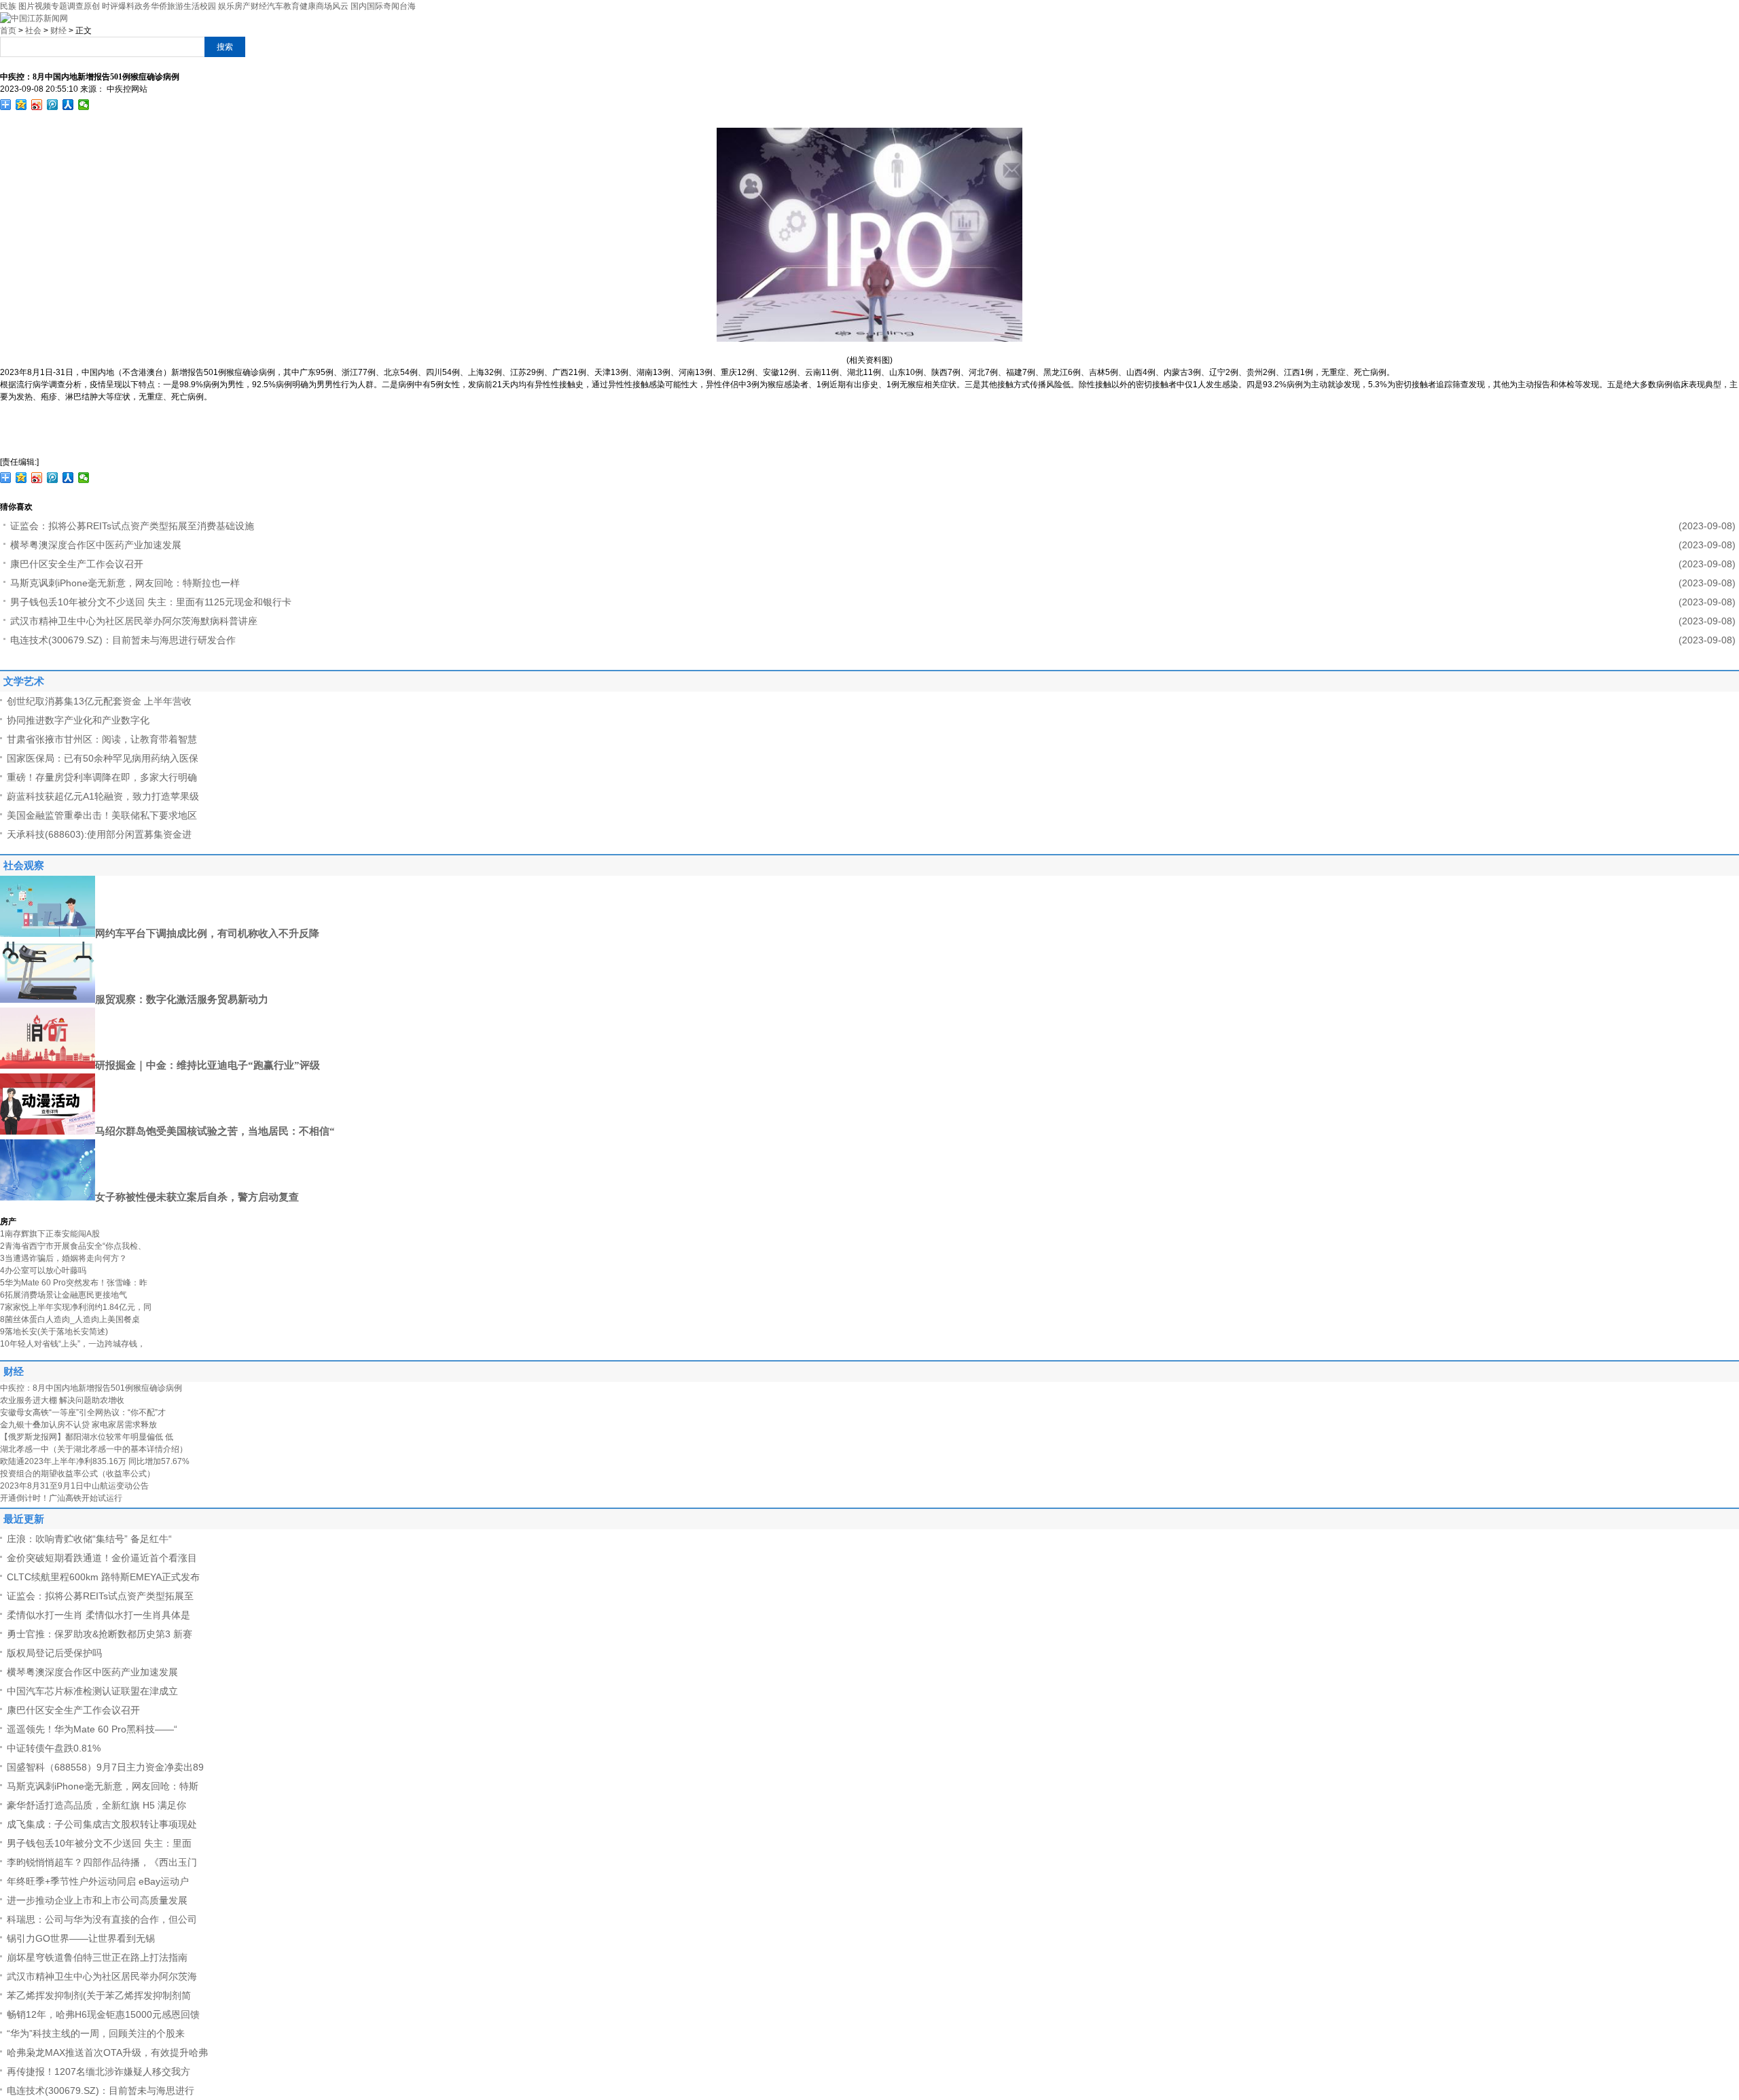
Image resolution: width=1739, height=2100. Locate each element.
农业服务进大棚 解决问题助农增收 (62, 1400)
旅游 (175, 6)
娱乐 (226, 6)
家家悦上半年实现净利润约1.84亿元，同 (76, 1307)
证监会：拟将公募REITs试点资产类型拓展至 (100, 1596)
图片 (26, 6)
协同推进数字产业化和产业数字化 (78, 720)
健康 (308, 6)
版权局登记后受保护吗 (54, 1653)
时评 (110, 6)
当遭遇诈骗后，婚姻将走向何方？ (64, 1258)
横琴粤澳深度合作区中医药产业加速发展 (96, 545)
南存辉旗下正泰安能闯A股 (50, 1234)
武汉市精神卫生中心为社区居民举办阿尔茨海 (102, 1976)
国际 (375, 6)
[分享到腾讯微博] (53, 105)
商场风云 (332, 6)
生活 (192, 6)
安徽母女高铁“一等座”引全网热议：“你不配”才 (83, 1412)
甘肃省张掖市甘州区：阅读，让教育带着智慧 (102, 739)
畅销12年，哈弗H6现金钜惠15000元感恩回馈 (103, 2014)
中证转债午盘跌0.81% (54, 1748)
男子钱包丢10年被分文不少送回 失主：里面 (99, 1843)
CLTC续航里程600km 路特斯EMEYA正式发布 (103, 1577)
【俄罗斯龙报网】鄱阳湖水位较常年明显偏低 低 (87, 1437)
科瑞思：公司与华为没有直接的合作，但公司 (102, 1919)
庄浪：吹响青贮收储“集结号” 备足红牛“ (89, 1539)
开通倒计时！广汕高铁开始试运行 (61, 1498)
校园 (208, 6)
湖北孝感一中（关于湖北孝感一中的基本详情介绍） (94, 1449)
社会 (33, 31)
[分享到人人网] (68, 105)
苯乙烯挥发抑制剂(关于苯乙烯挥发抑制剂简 (99, 1995)
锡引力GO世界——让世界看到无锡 (81, 1938)
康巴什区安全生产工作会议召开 (77, 564)
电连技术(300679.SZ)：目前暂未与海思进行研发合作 (123, 640)
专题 (59, 6)
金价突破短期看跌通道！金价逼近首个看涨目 (102, 1558)
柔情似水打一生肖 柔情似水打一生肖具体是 (98, 1615)
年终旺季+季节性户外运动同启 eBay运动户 (98, 1881)
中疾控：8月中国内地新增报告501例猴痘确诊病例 (91, 1388)
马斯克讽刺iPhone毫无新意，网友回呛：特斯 (103, 1786)
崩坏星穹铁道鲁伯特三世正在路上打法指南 (97, 1957)
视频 (43, 6)
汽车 (275, 6)
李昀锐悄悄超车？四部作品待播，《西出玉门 (102, 1862)
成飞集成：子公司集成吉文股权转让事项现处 (102, 1824)
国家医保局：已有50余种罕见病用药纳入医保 (103, 758)
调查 (75, 6)
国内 (359, 6)
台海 (408, 6)
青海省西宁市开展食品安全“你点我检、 (73, 1246)
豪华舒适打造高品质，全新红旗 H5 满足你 (96, 1805)
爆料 (126, 6)
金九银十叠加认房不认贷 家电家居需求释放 (78, 1425)
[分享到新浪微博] (37, 105)
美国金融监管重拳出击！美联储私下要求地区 (102, 815)
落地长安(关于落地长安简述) (54, 1332)
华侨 (159, 6)
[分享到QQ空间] (21, 105)
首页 (8, 31)
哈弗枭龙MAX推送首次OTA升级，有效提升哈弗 (107, 2052)
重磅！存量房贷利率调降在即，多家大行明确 (102, 777)
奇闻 (391, 6)
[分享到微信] (84, 105)
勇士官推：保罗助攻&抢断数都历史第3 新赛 (100, 1634)
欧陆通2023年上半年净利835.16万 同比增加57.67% (95, 1461)
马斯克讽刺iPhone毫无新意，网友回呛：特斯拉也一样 (125, 583)
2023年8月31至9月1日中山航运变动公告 (74, 1486)
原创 (92, 6)
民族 (8, 6)
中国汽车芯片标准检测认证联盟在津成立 (92, 1691)
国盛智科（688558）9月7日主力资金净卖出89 (105, 1767)
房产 (243, 6)
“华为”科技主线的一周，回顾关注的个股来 (96, 2033)
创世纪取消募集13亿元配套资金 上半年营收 (99, 701)
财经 (259, 6)
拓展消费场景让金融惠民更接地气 (64, 1295)
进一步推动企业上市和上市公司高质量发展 (97, 1900)
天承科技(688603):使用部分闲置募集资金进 (99, 834)
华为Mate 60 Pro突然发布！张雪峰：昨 (74, 1283)
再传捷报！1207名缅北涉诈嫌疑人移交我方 (98, 2071)
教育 (291, 6)
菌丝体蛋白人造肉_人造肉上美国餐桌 (70, 1319)
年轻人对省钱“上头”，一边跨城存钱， (73, 1344)
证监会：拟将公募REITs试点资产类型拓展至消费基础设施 (132, 526)
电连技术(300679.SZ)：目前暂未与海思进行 (101, 2090)
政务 (143, 6)
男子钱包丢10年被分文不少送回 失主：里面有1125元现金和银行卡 (151, 602)
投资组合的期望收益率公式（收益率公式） (77, 1474)
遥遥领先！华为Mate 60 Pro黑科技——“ (92, 1729)
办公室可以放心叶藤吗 (43, 1270)
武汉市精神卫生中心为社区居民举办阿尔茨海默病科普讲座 (134, 621)
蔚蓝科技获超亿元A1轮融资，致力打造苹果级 (103, 796)
